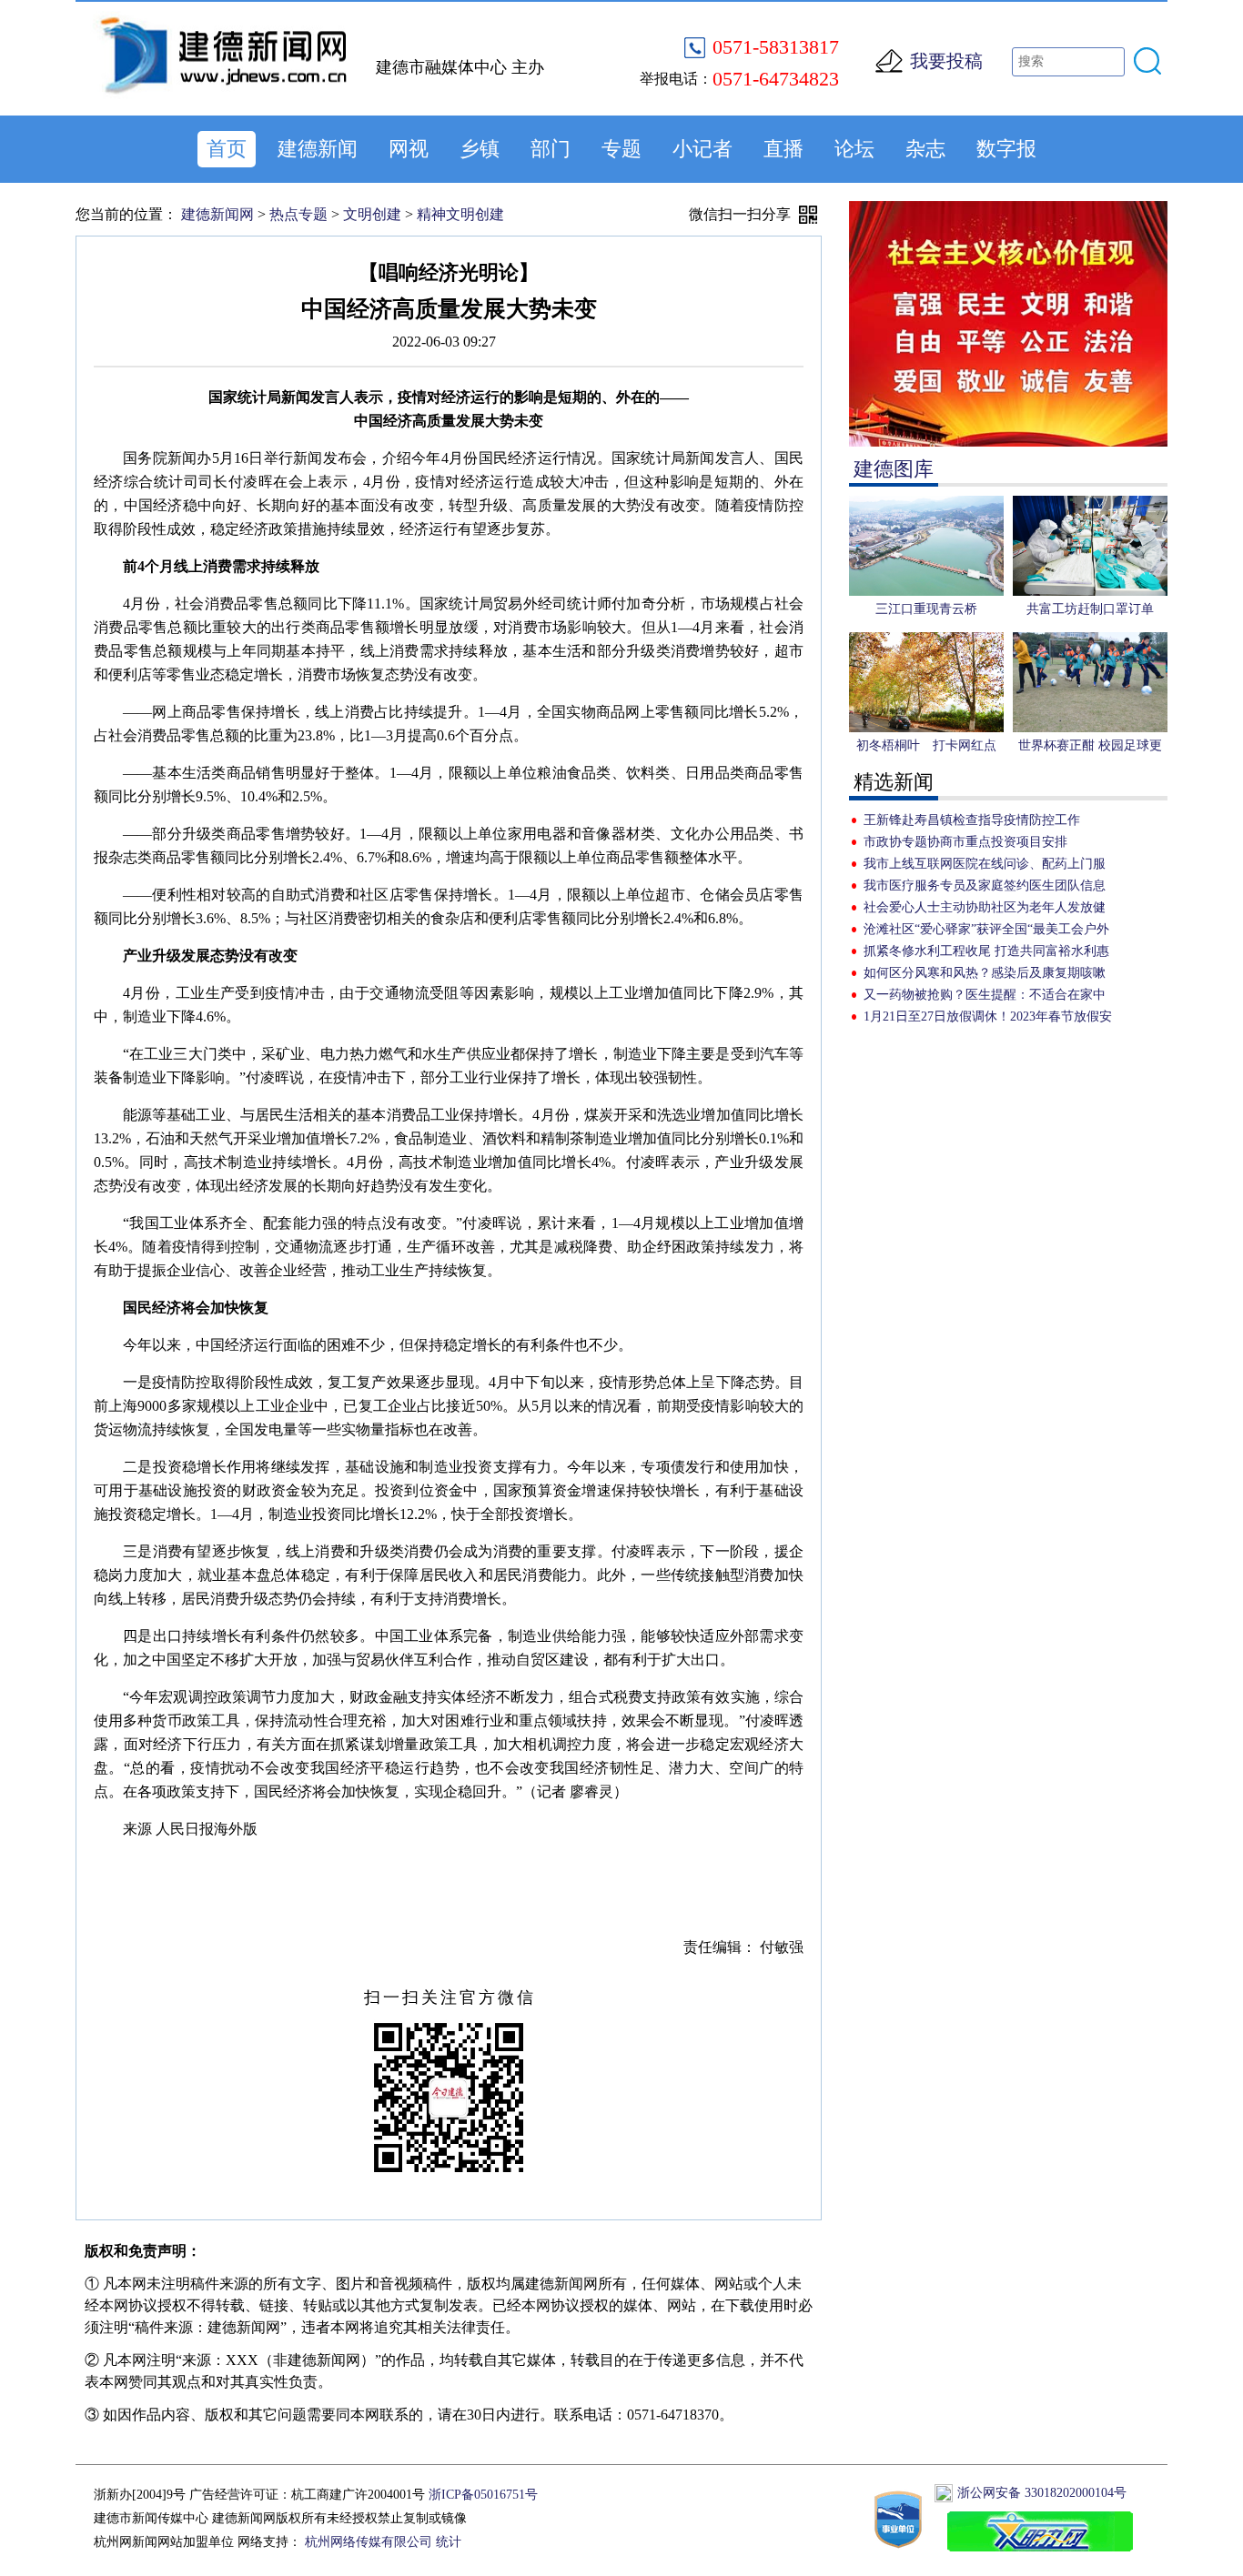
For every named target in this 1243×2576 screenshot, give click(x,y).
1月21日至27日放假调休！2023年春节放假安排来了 (988, 1019)
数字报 (1006, 149)
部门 (551, 149)
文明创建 (372, 214)
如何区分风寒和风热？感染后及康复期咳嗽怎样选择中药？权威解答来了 (985, 975)
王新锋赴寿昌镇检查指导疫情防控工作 (972, 820)
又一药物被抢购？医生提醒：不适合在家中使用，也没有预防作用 (985, 997)
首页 (227, 149)
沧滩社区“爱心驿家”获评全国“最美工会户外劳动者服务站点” (986, 931)
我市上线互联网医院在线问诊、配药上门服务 (985, 866)
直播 (783, 149)
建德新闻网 (217, 214)
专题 (621, 149)
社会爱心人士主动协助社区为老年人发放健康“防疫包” (985, 910)
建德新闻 (318, 149)
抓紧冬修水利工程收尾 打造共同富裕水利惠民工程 (986, 953)
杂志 (925, 149)
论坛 (854, 149)
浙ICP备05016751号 (483, 2495)
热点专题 (298, 214)
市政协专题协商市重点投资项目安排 (965, 842)
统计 (449, 2542)
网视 (409, 149)
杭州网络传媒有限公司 (369, 2542)
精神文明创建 (460, 214)
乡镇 (480, 149)
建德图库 (894, 469)
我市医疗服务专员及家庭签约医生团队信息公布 (985, 888)
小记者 (702, 149)
